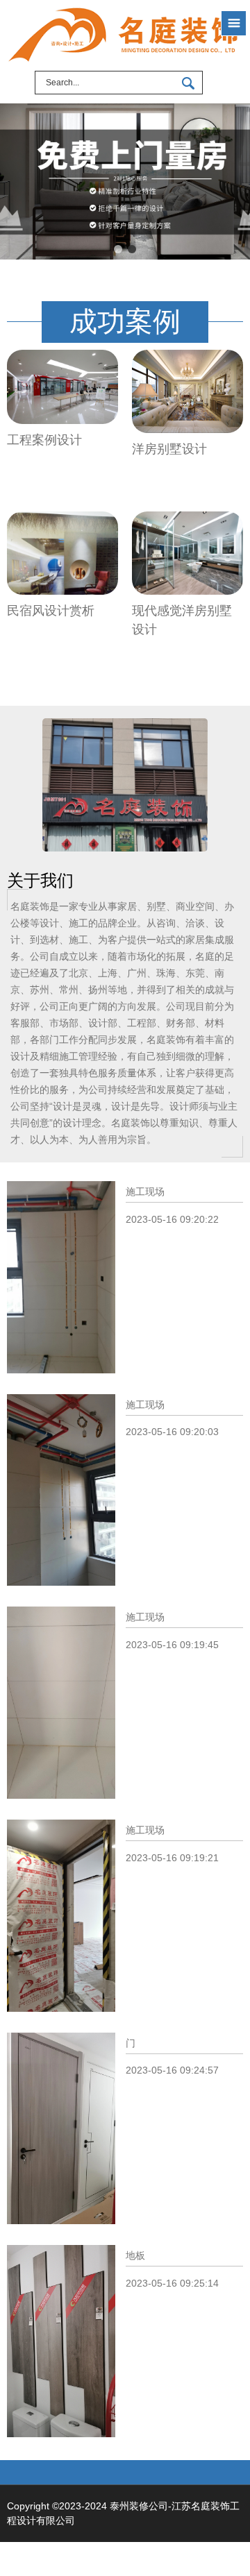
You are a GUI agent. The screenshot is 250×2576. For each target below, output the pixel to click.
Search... (62, 83)
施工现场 (145, 1192)
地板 (135, 2255)
